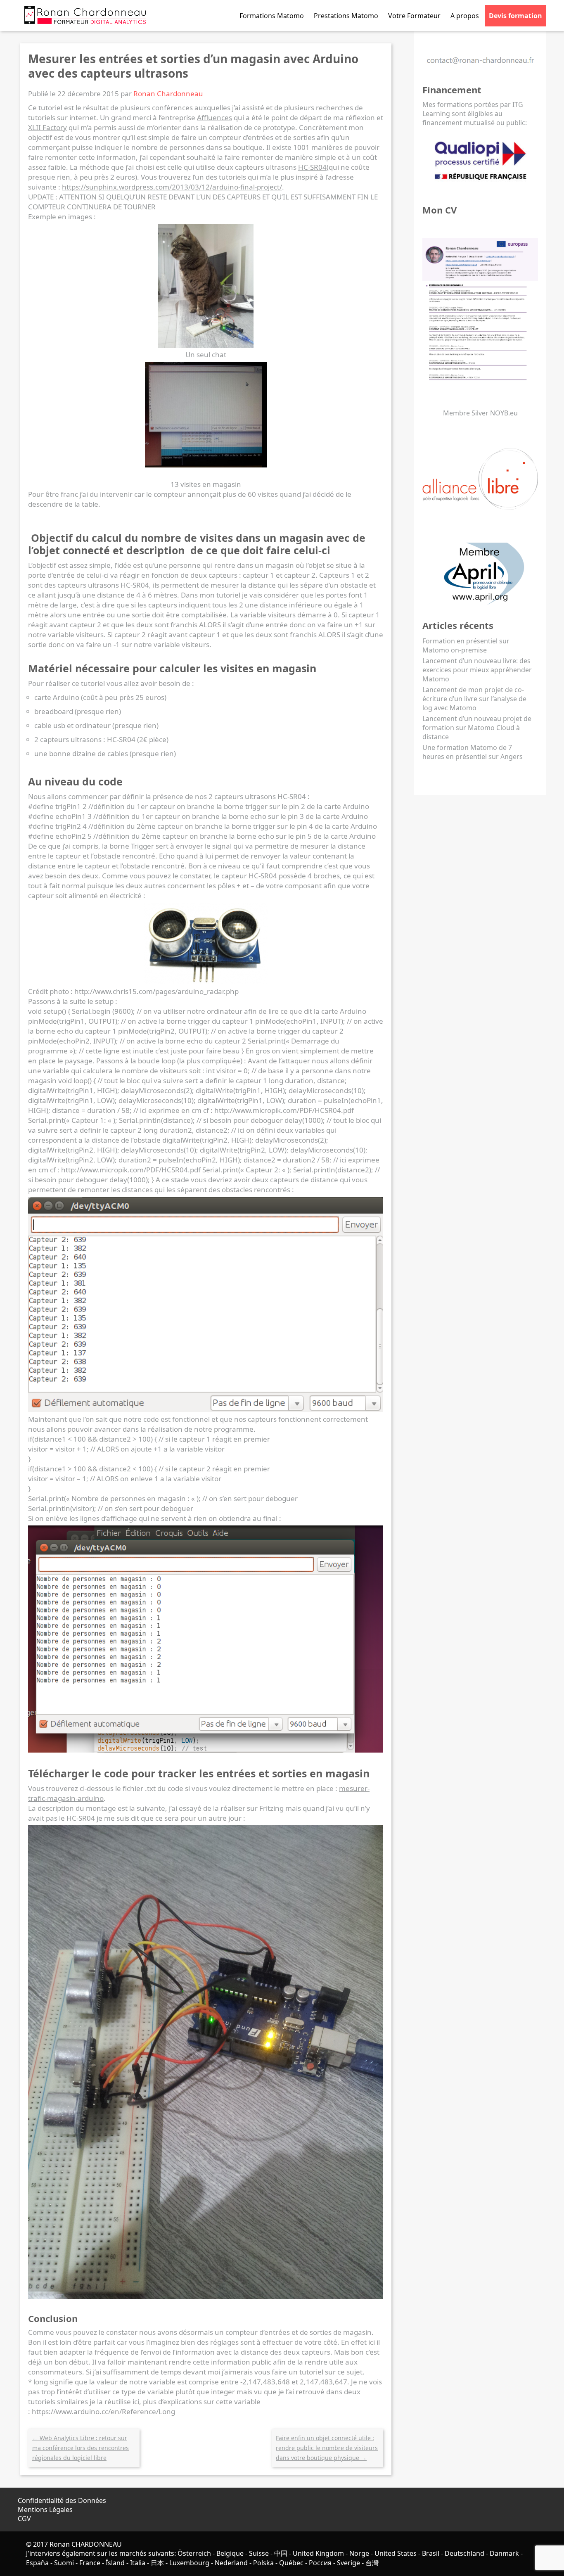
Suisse (259, 2553)
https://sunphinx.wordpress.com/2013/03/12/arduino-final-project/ (172, 187)
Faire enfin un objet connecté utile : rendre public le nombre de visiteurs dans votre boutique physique (327, 2448)
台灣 (372, 2563)
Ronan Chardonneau (168, 94)
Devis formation (515, 16)
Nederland (231, 2563)
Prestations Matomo (346, 16)
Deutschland (464, 2553)
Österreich (194, 2553)
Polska (263, 2563)
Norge (359, 2553)
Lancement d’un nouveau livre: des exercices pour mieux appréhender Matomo (477, 670)
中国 (281, 2553)
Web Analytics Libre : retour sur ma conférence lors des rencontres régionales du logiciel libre (81, 2448)
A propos (465, 16)
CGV (24, 2519)
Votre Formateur (414, 16)
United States (396, 2553)
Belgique (230, 2553)
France (90, 2563)
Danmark (504, 2553)
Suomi (64, 2563)
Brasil (431, 2553)
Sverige (348, 2563)
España (37, 2563)
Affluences (214, 117)
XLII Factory (47, 127)
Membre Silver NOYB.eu (480, 413)
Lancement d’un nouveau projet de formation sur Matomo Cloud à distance (477, 728)
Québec (291, 2563)
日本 (157, 2563)
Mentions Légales (45, 2510)
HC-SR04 (312, 167)
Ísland (115, 2563)
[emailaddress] (480, 66)
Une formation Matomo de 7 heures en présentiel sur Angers (473, 752)
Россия (320, 2563)
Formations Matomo (272, 16)
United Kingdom (318, 2553)
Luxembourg (189, 2563)
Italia (138, 2563)
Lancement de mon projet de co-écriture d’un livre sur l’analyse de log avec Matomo (474, 699)
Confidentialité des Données (62, 2500)
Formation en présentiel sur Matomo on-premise (466, 645)
